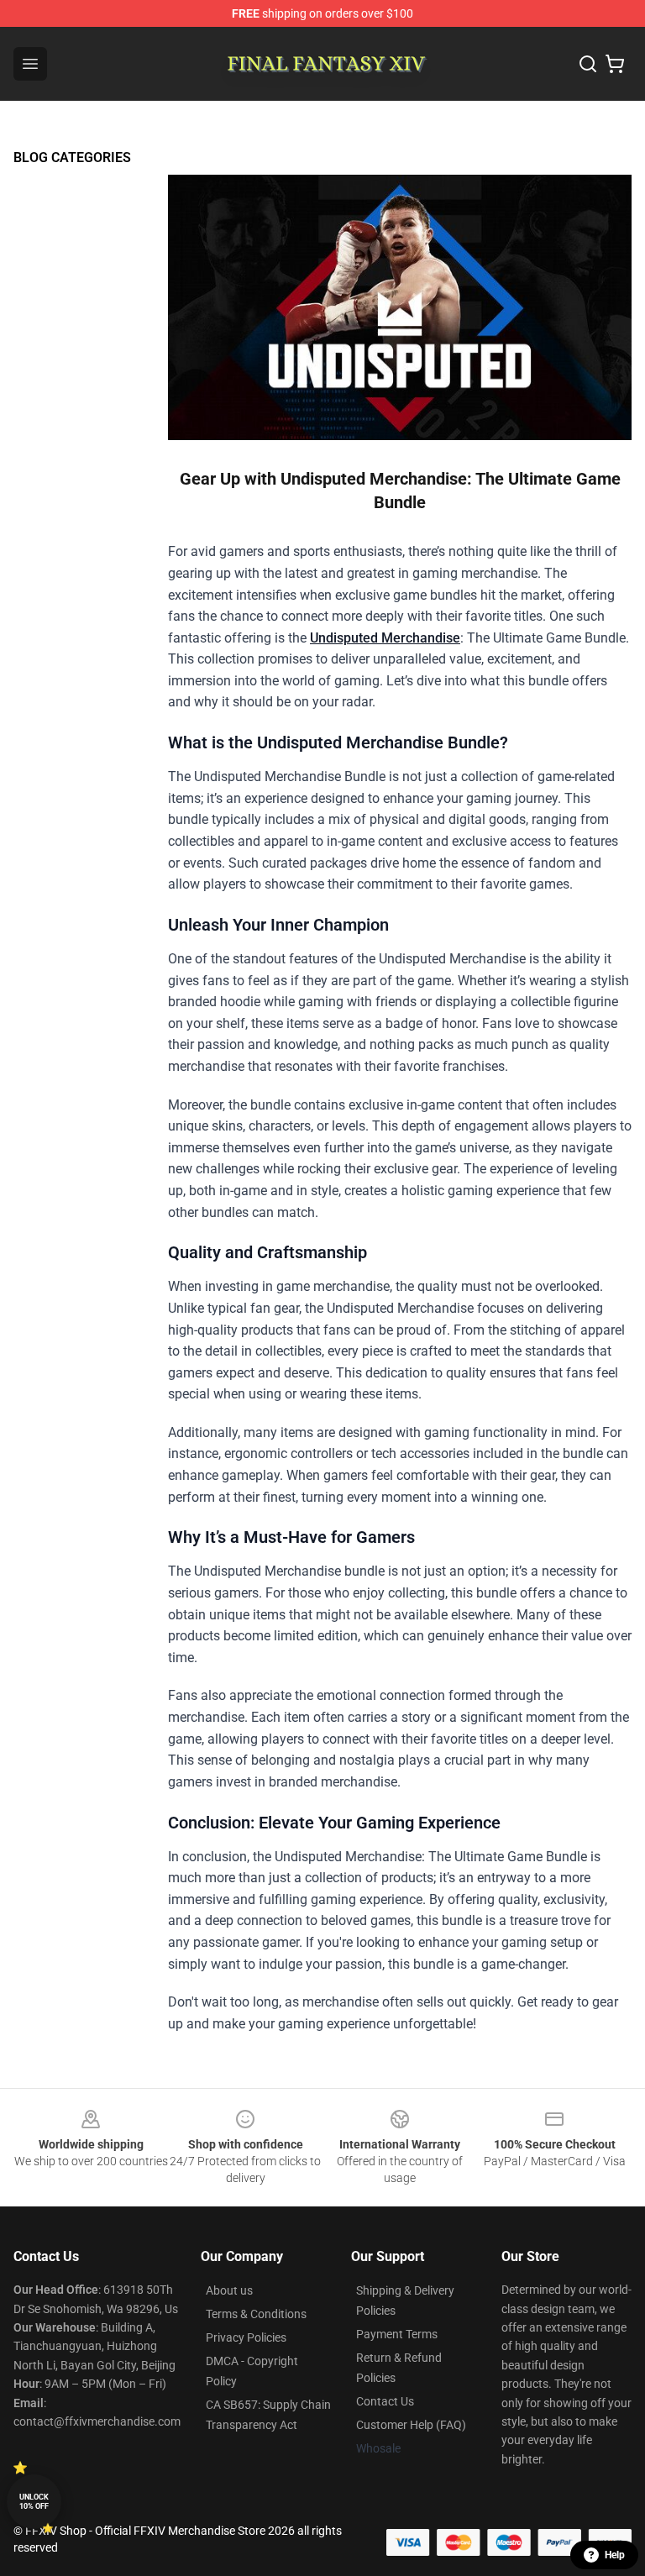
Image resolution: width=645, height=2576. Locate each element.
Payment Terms (397, 2334)
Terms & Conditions (256, 2314)
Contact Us (385, 2401)
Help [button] (615, 2555)
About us (229, 2290)
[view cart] (615, 64)
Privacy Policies (246, 2337)
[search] (588, 64)
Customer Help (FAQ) (411, 2425)
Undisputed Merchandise (385, 638)
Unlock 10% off (34, 2502)
